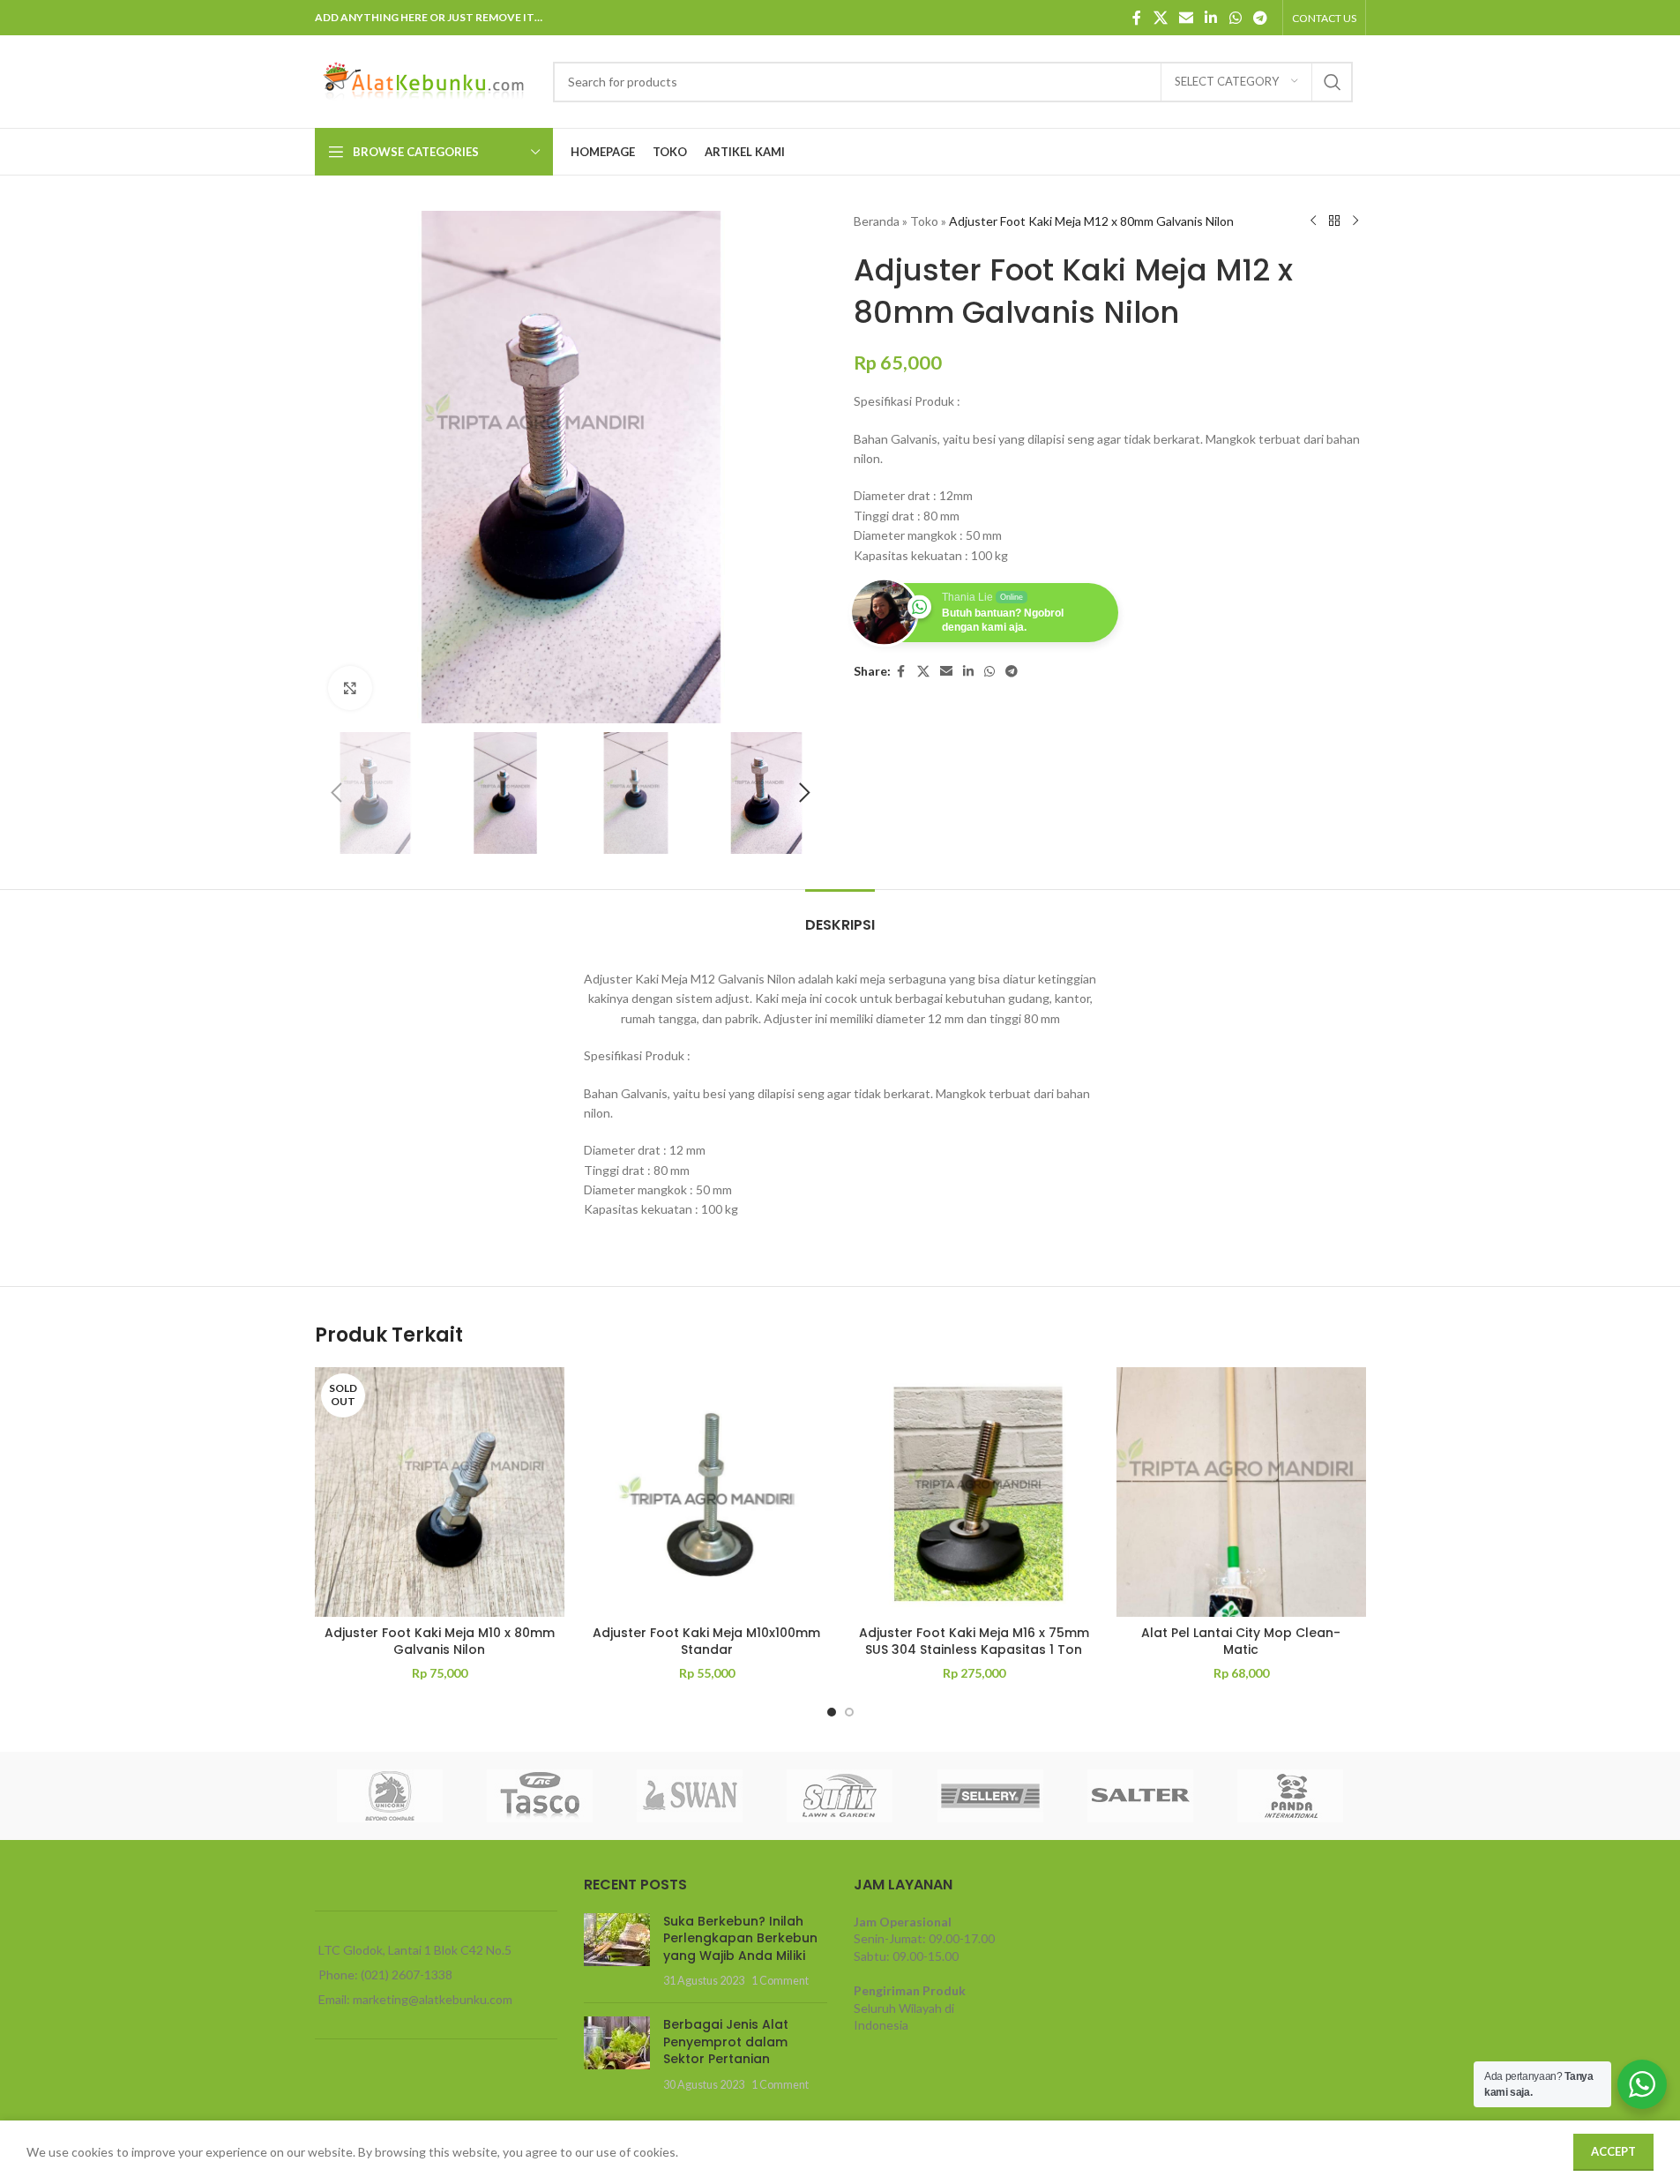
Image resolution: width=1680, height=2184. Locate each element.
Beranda (877, 221)
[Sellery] (990, 1796)
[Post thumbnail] (617, 1951)
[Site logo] (425, 80)
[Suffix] (840, 1796)
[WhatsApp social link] (1235, 18)
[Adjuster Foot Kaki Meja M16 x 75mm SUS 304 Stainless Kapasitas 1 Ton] (974, 1492)
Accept (1613, 2151)
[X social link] (1160, 18)
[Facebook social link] (1137, 18)
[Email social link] (1186, 18)
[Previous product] (1313, 221)
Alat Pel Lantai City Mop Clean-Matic (1241, 1642)
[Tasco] (540, 1796)
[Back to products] (1334, 221)
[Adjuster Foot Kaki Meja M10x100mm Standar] (707, 1492)
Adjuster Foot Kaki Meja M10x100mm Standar (706, 1642)
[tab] (840, 916)
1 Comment (780, 1981)
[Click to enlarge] (350, 688)
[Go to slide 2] (849, 1712)
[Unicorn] (390, 1796)
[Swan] (690, 1796)
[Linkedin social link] (1211, 18)
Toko (924, 221)
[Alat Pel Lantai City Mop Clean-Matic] (1241, 1492)
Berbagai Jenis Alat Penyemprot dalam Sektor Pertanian (726, 2042)
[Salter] (1140, 1796)
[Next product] (1355, 221)
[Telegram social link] (1260, 18)
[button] (337, 793)
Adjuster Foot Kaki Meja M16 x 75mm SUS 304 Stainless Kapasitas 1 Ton (974, 1642)
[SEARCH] (1333, 82)
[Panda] (1290, 1796)
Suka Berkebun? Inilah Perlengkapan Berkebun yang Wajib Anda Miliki (740, 1938)
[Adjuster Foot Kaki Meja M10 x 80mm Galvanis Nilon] (440, 1492)
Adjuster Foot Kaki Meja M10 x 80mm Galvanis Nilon (440, 1642)
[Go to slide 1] (832, 1712)
